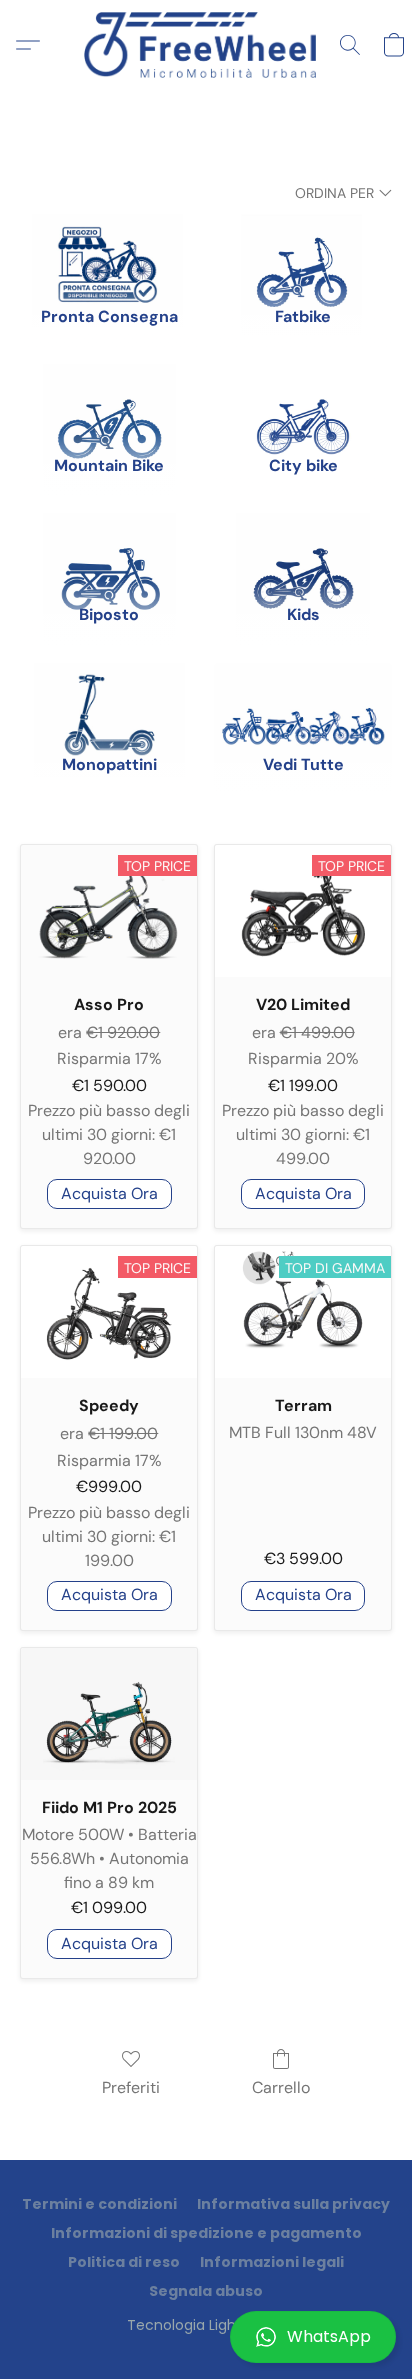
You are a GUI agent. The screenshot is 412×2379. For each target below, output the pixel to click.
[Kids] (303, 551)
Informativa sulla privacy (293, 2204)
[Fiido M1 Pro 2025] (109, 1714)
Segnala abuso (206, 2291)
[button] (206, 2337)
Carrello (281, 2087)
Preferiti (131, 2087)
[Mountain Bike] (109, 402)
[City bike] (303, 402)
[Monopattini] (109, 701)
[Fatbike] (303, 252)
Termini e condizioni (99, 2204)
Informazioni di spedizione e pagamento (206, 2233)
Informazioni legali (272, 2262)
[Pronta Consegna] (109, 252)
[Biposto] (109, 551)
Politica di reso (124, 2262)
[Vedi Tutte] (303, 701)
